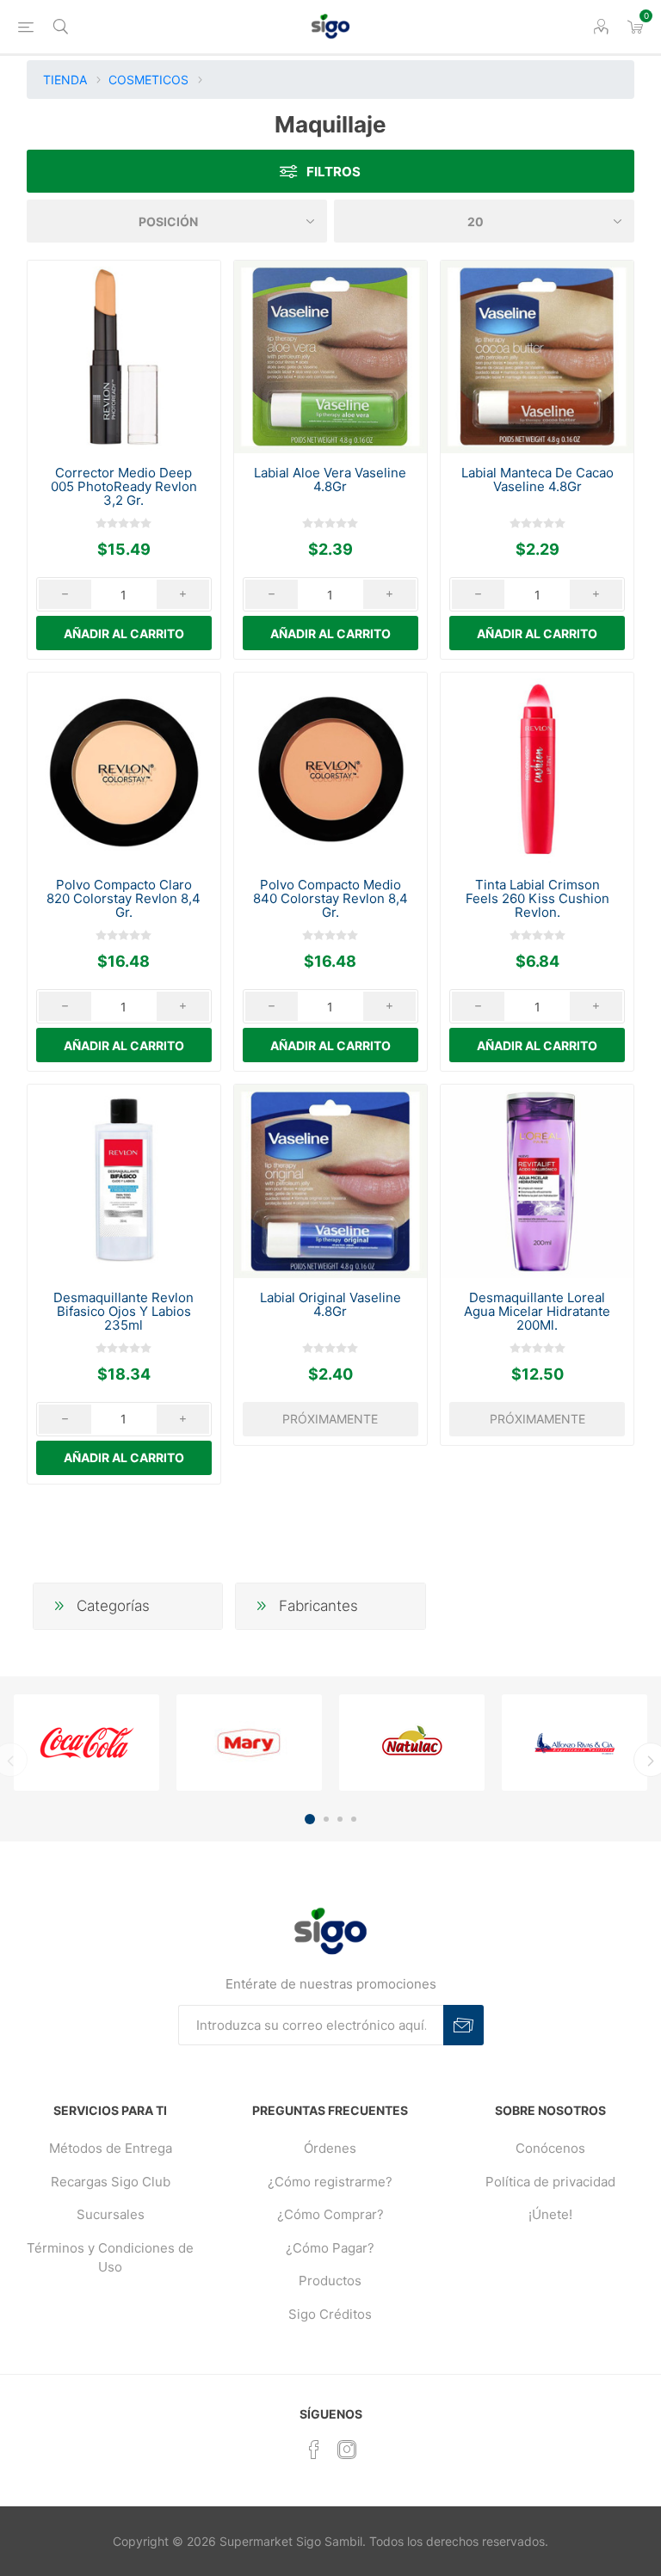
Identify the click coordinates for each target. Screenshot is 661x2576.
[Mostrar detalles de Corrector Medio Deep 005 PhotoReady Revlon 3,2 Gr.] (124, 357)
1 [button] (310, 1819)
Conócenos (550, 2148)
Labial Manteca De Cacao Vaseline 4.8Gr (537, 480)
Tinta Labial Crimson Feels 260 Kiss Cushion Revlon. (537, 899)
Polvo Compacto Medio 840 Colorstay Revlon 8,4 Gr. (330, 899)
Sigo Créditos (330, 2314)
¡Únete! (550, 2214)
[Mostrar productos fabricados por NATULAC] (412, 1743)
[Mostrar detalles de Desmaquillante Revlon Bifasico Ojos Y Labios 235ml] (124, 1181)
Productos (330, 2281)
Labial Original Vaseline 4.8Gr (330, 1305)
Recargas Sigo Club (111, 2182)
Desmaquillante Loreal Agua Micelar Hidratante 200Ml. (537, 1312)
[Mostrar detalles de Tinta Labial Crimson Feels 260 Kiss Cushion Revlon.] (537, 769)
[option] (86, 1743)
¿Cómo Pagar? (330, 2248)
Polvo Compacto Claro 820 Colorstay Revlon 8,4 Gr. (124, 899)
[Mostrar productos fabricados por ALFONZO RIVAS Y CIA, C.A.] (575, 1743)
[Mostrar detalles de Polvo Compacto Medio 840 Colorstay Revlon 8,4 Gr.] (330, 769)
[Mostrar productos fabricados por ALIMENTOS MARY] (249, 1743)
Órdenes (330, 2148)
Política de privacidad (550, 2182)
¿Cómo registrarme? (330, 2182)
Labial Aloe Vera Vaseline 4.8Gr (330, 480)
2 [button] (326, 1819)
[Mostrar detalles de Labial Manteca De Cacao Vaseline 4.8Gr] (537, 357)
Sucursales (111, 2214)
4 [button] (354, 1819)
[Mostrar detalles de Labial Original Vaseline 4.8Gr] (330, 1181)
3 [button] (340, 1819)
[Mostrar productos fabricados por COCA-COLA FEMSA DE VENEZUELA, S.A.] (86, 1743)
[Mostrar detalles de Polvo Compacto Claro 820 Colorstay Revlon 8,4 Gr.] (124, 769)
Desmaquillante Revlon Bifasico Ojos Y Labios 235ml (124, 1312)
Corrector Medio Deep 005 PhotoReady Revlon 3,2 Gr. (124, 487)
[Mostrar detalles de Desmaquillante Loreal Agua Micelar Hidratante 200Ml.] (537, 1181)
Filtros (334, 172)
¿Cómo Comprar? (330, 2214)
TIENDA (65, 80)
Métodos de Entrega (111, 2148)
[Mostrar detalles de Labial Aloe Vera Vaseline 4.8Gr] (330, 357)
